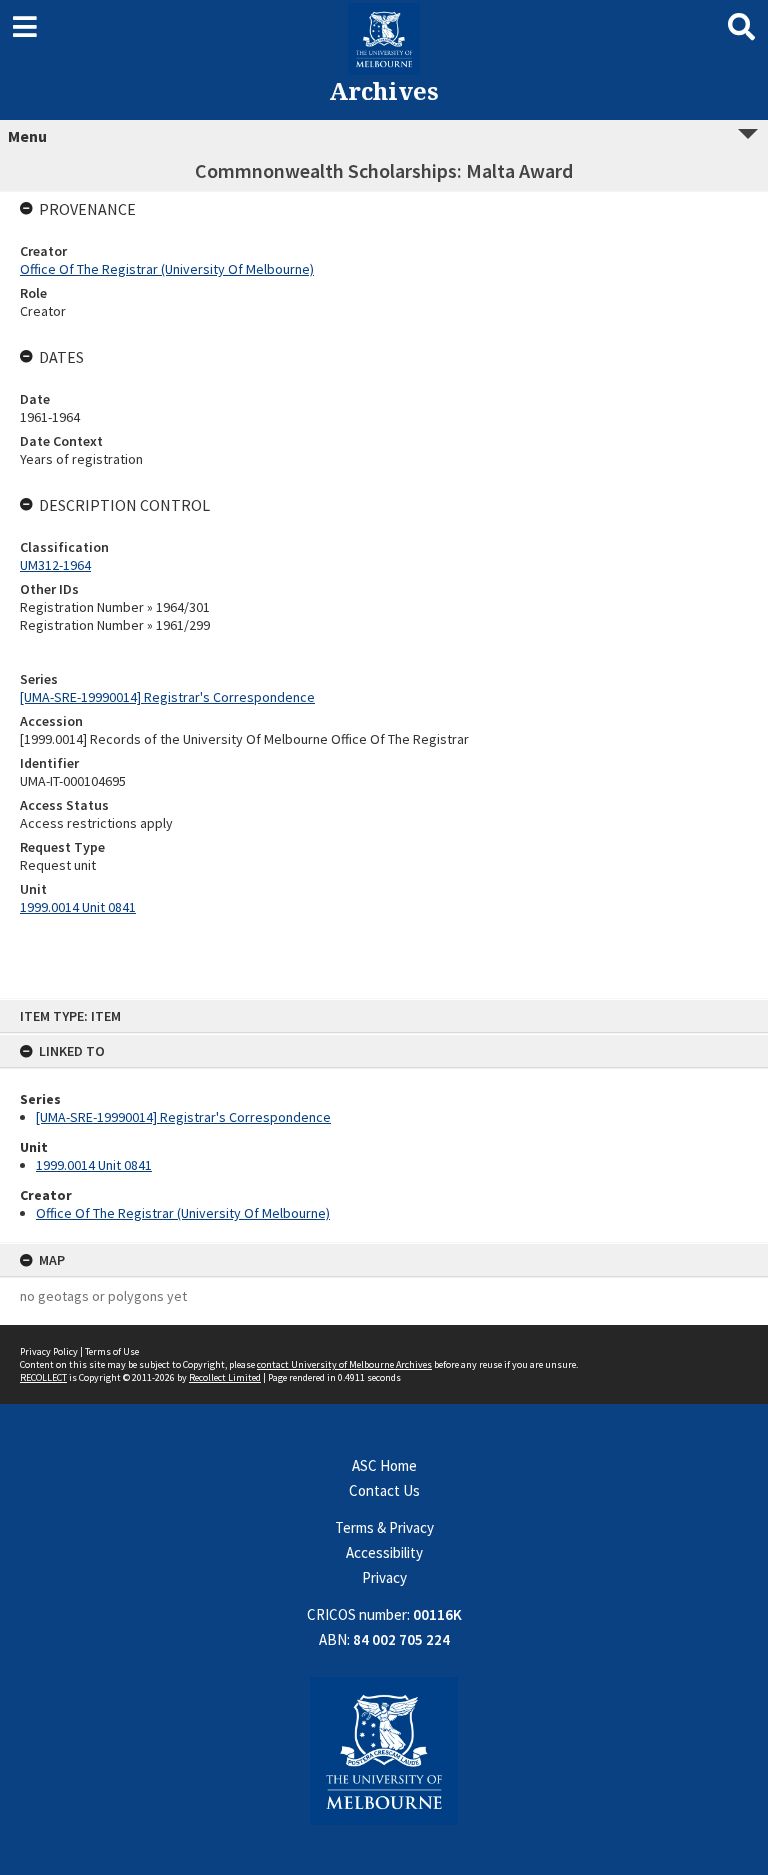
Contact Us (384, 1490)
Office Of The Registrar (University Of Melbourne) (183, 1213)
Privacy (384, 1577)
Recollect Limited (225, 1377)
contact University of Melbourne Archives (344, 1364)
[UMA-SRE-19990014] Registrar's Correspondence (183, 1117)
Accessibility (384, 1552)
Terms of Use (112, 1351)
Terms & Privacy (384, 1527)
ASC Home (384, 1465)
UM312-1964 (55, 565)
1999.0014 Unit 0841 (94, 1165)
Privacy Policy (49, 1351)
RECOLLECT (43, 1377)
